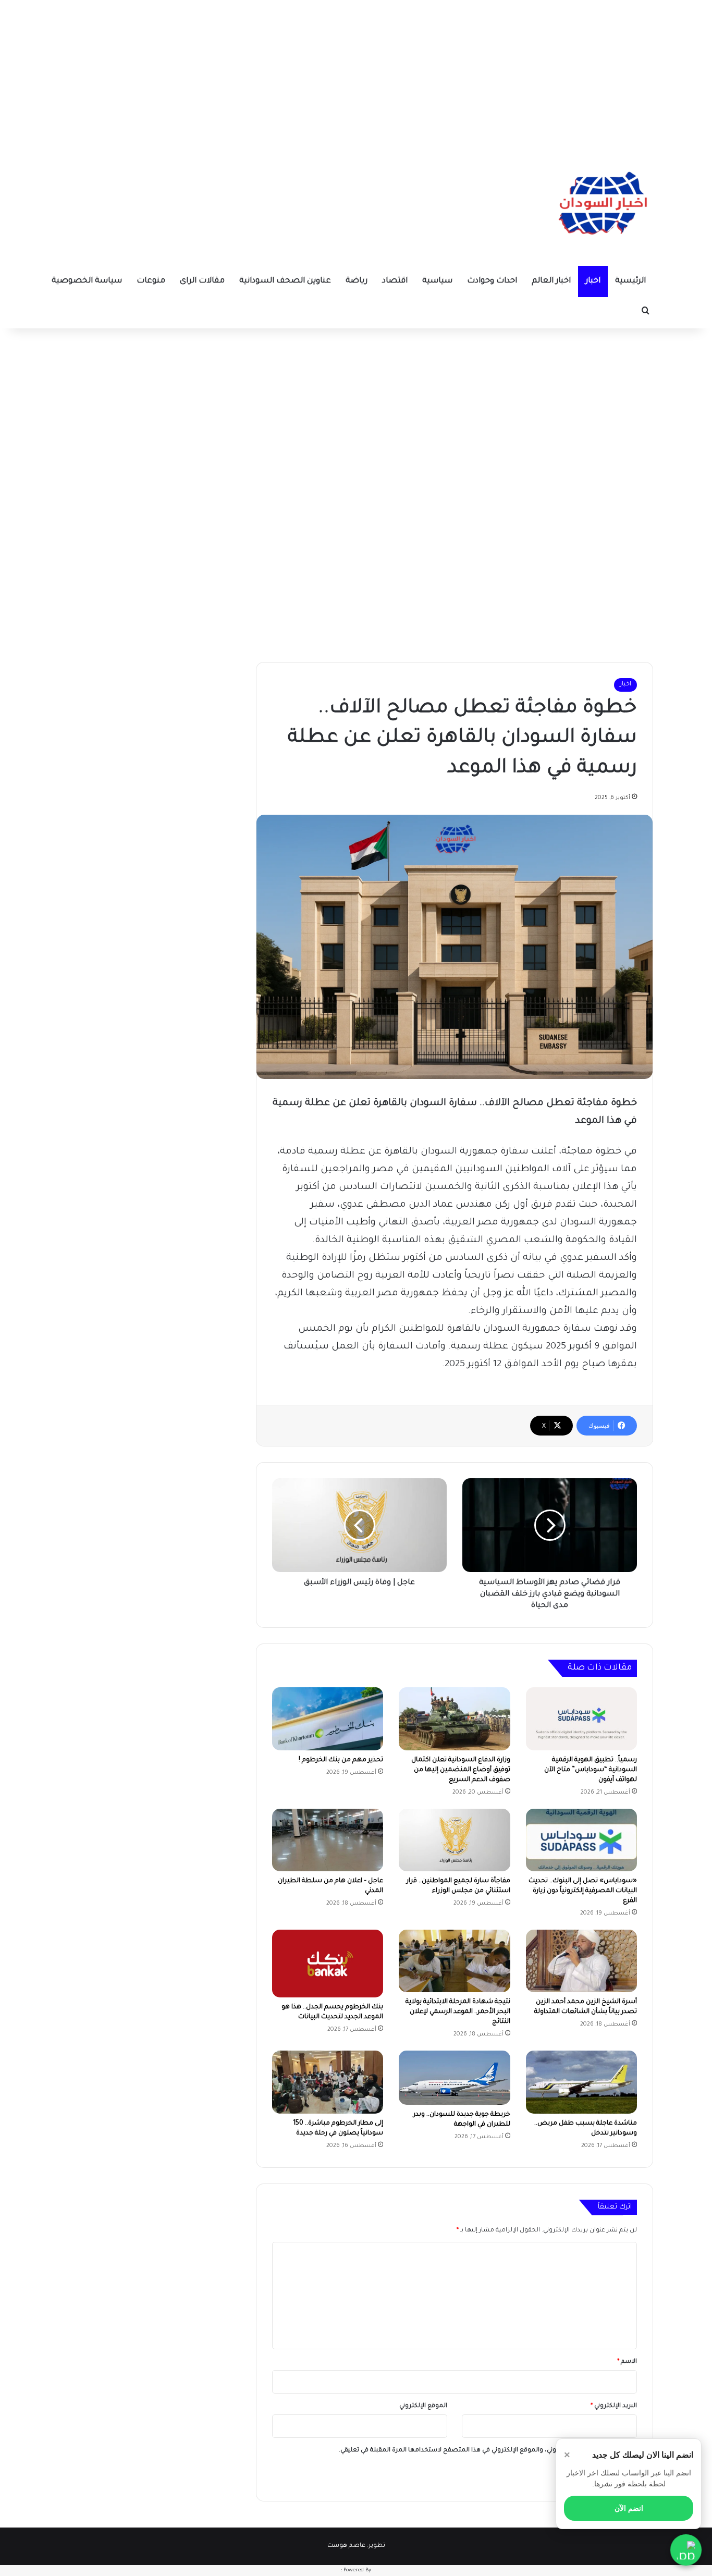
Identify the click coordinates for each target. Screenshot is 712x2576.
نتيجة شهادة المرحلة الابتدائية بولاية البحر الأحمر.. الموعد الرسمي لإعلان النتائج (458, 2012)
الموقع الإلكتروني (423, 2406)
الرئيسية (630, 281)
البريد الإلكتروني (614, 2406)
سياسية (437, 281)
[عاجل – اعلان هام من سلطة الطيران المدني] (328, 1840)
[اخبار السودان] (601, 206)
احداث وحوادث (492, 281)
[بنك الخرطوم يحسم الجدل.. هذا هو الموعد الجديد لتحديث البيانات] (328, 1964)
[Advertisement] (356, 73)
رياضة (357, 281)
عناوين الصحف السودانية (285, 281)
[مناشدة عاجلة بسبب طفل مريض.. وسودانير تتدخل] (581, 2082)
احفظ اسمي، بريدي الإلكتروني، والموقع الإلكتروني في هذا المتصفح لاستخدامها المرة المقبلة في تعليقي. (484, 2451)
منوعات (151, 281)
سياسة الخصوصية (87, 281)
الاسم (627, 2362)
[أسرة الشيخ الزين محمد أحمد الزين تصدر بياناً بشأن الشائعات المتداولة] (581, 1961)
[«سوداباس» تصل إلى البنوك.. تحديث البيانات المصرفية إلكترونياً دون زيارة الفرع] (581, 1840)
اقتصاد (395, 281)
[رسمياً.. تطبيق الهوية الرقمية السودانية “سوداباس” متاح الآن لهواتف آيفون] (581, 1719)
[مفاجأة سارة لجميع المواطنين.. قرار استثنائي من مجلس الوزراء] (454, 1840)
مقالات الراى (202, 281)
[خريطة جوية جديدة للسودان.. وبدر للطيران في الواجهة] (454, 2078)
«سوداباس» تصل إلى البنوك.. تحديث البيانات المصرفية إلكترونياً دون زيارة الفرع (583, 1891)
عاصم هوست (346, 2546)
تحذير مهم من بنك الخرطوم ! (341, 1760)
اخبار (593, 281)
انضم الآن (629, 2508)
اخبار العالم (551, 281)
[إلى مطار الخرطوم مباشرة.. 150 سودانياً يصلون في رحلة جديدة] (328, 2082)
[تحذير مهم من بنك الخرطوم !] (328, 1719)
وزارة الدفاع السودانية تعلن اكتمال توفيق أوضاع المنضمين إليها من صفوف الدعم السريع (461, 1770)
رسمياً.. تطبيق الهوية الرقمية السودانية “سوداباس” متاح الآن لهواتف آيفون (591, 1770)
